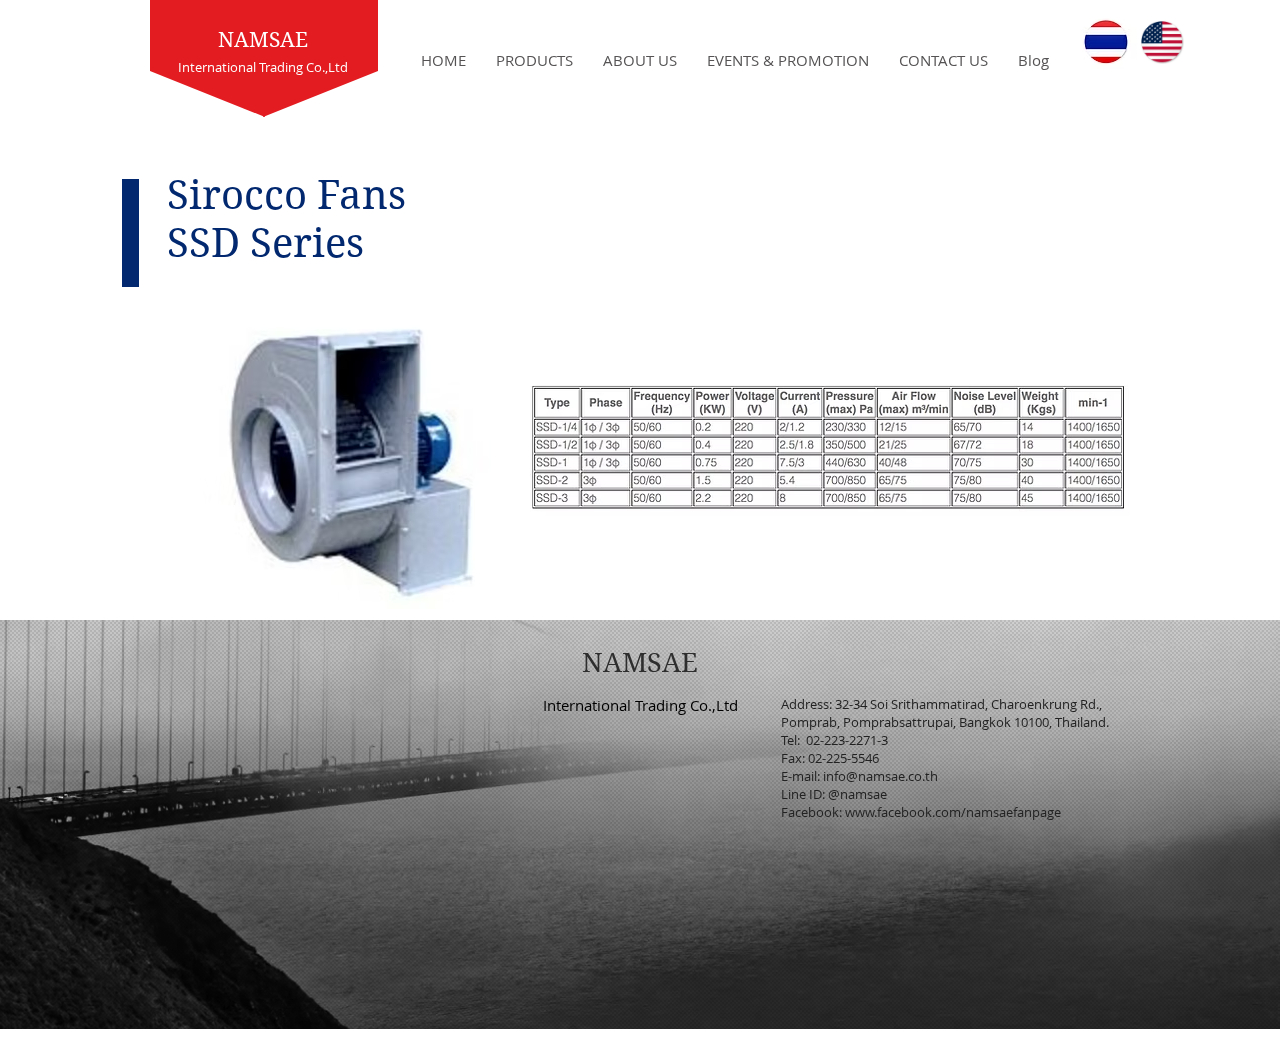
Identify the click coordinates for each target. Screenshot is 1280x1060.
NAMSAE (263, 40)
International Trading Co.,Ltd (640, 705)
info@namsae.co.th (880, 776)
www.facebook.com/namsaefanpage (953, 812)
